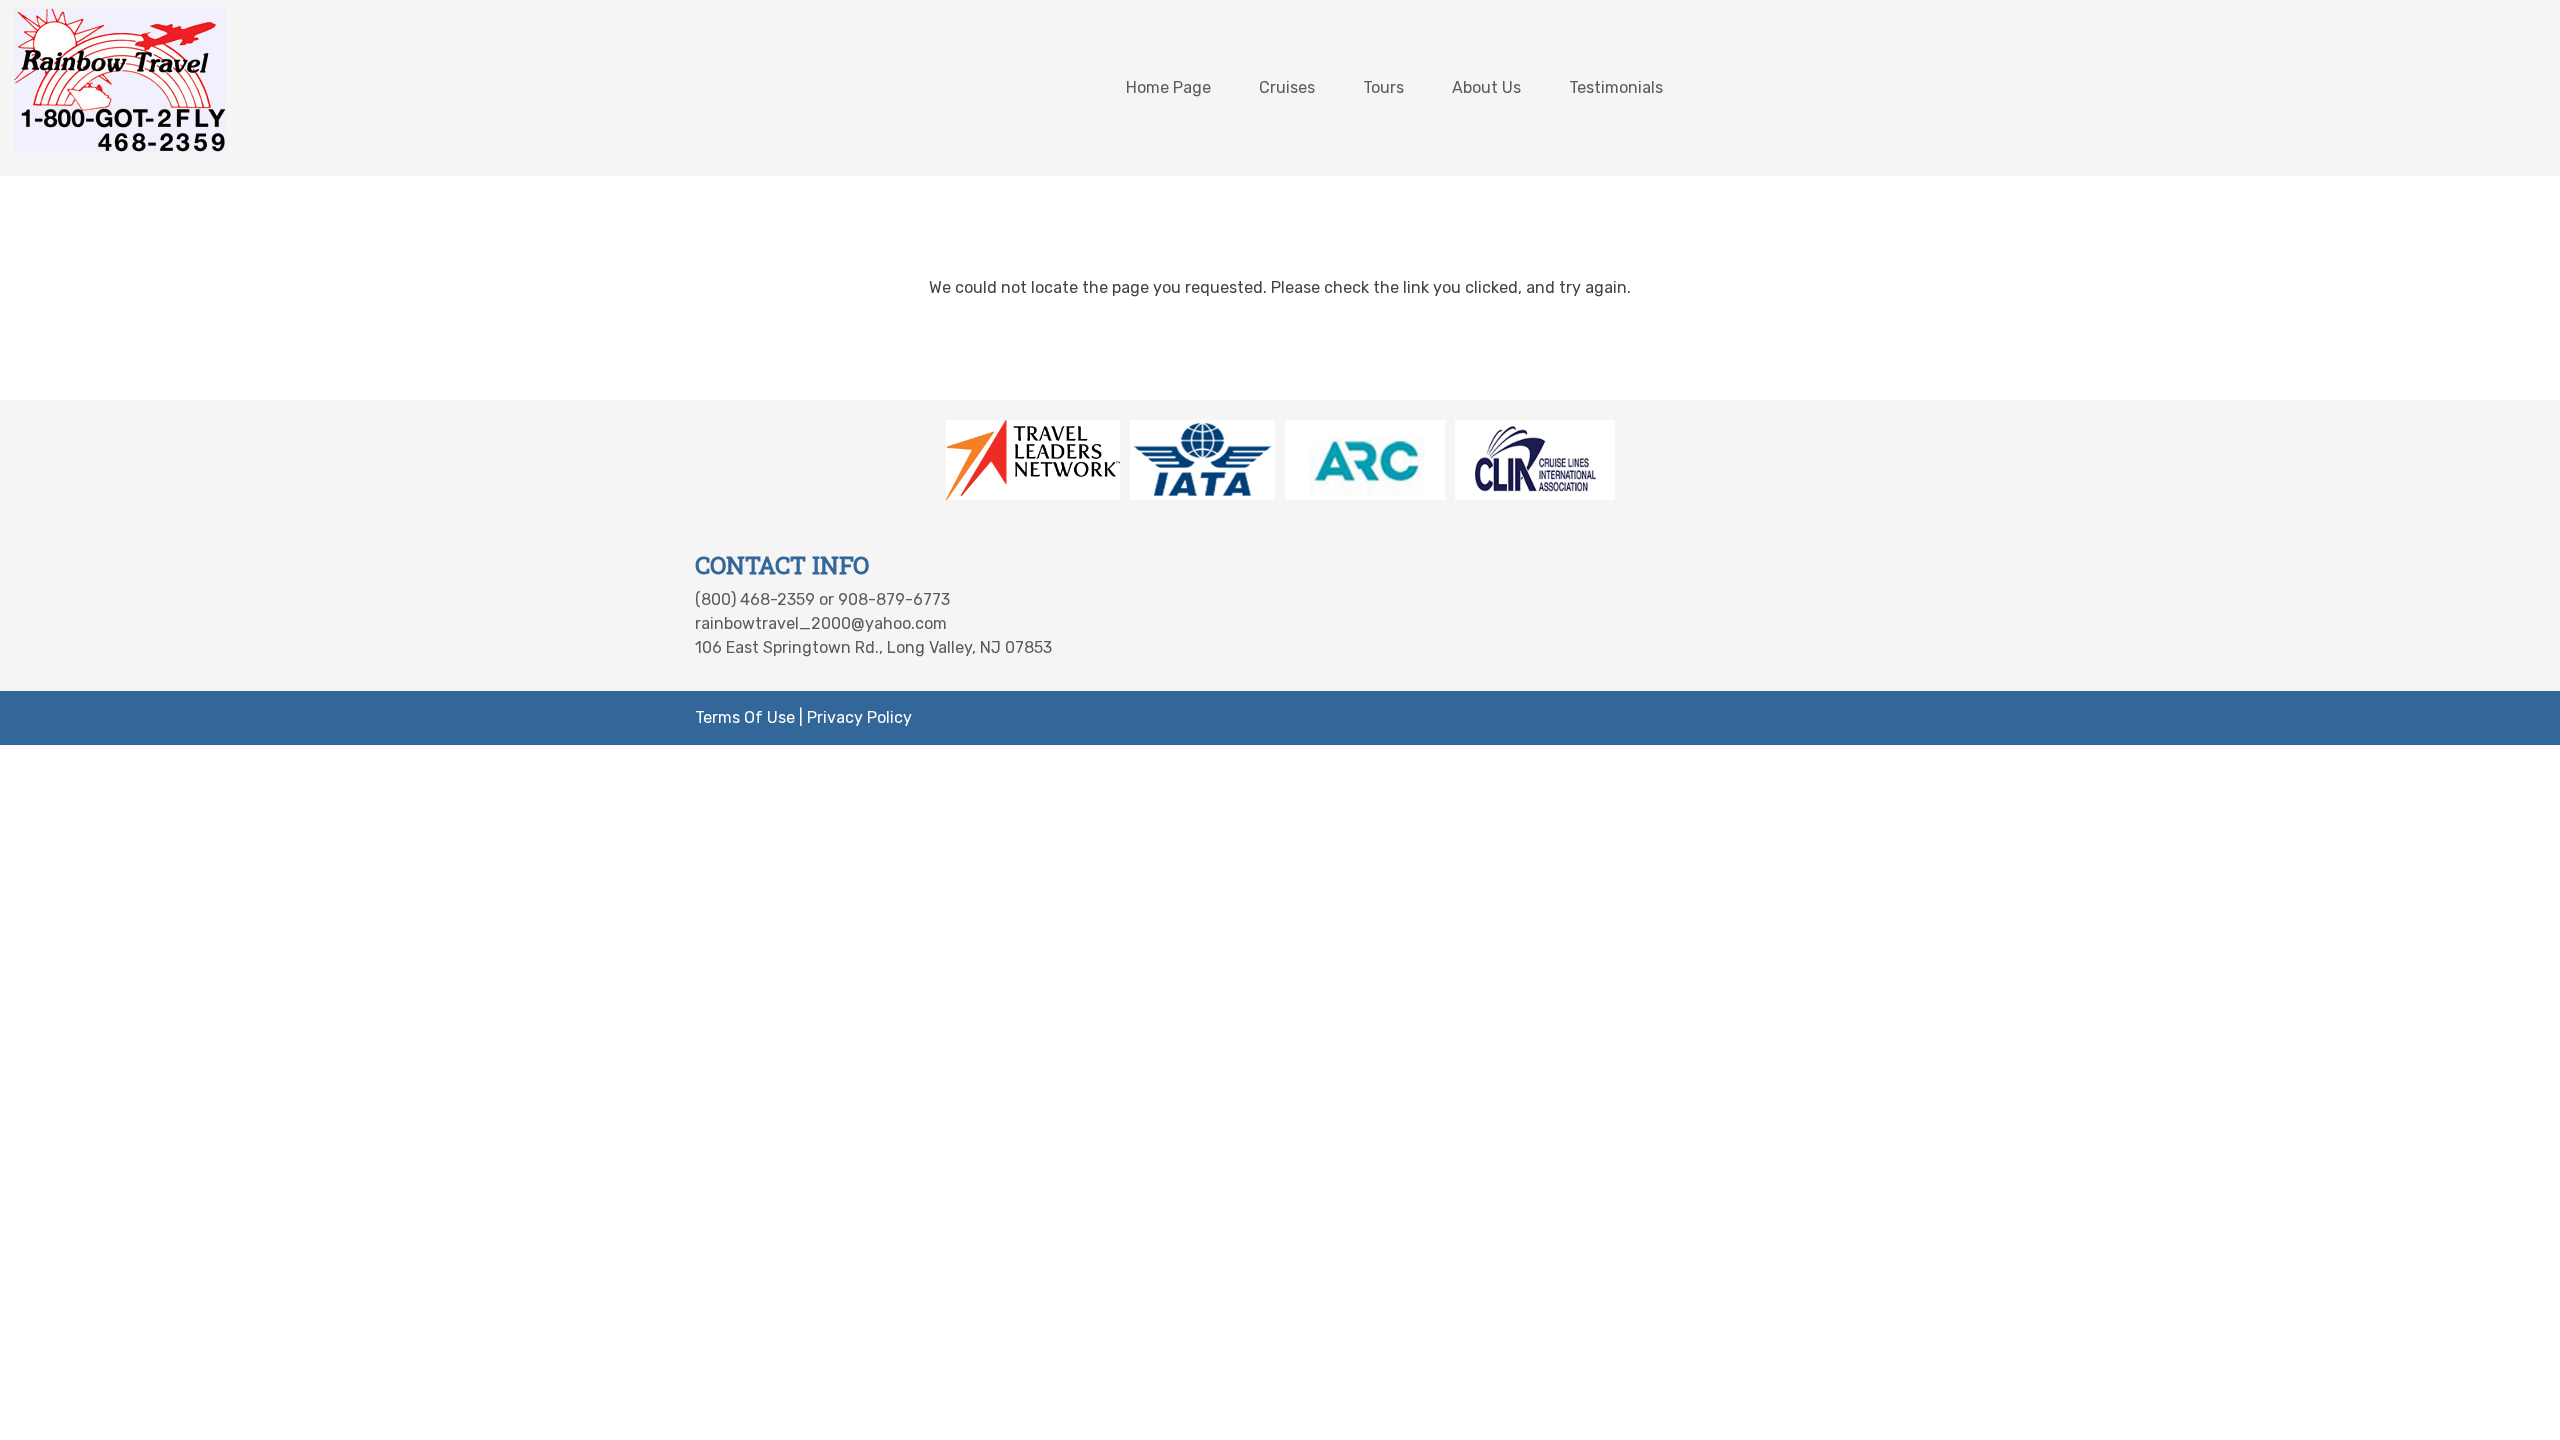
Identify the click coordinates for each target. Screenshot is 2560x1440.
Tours (1383, 87)
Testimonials (1616, 87)
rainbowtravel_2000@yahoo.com (821, 623)
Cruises (1287, 87)
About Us (1486, 87)
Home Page (1168, 87)
